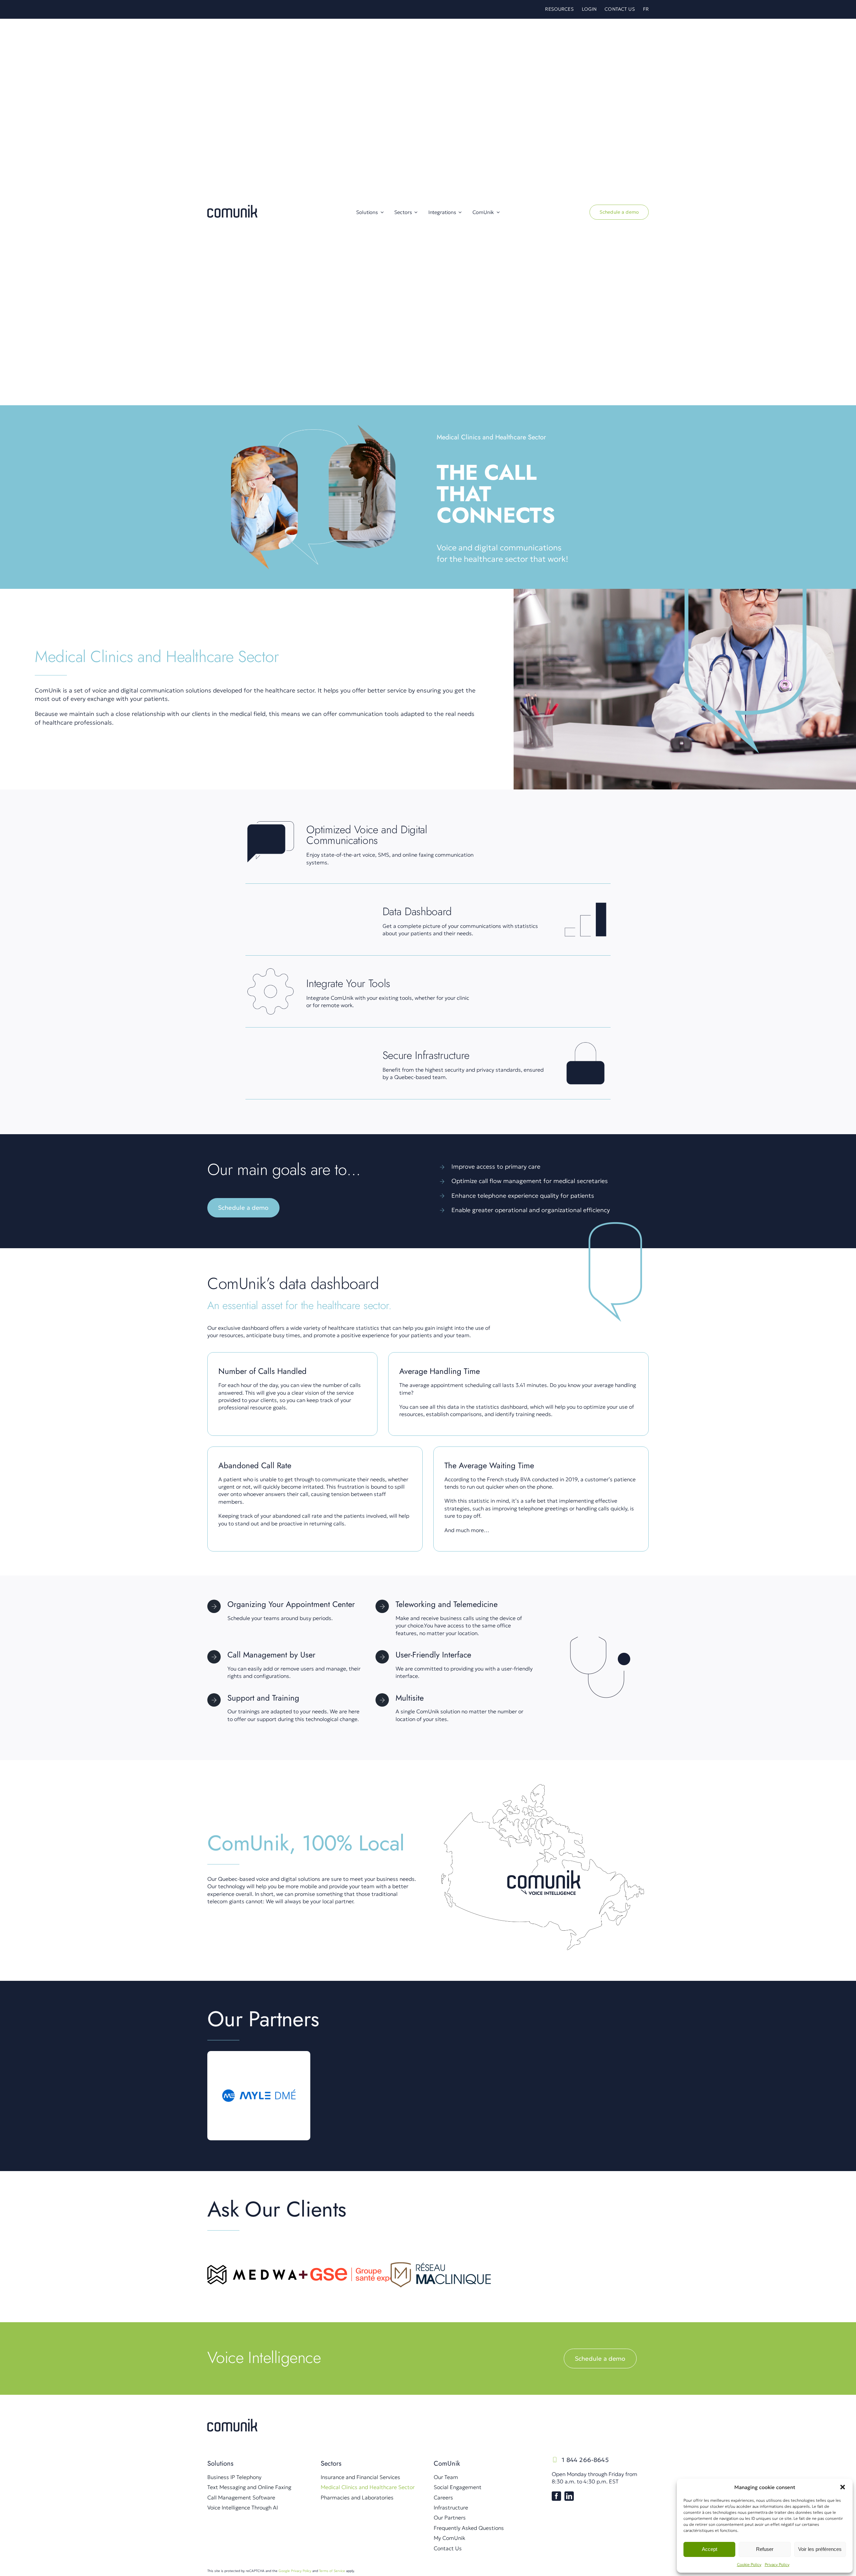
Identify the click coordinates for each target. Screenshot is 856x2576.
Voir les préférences (820, 2549)
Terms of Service (332, 2571)
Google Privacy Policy (295, 2571)
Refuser (765, 2549)
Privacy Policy (777, 2564)
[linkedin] (569, 2496)
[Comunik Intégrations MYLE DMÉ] (259, 2064)
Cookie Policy (749, 2564)
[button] (843, 2487)
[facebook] (556, 2496)
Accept (710, 2549)
